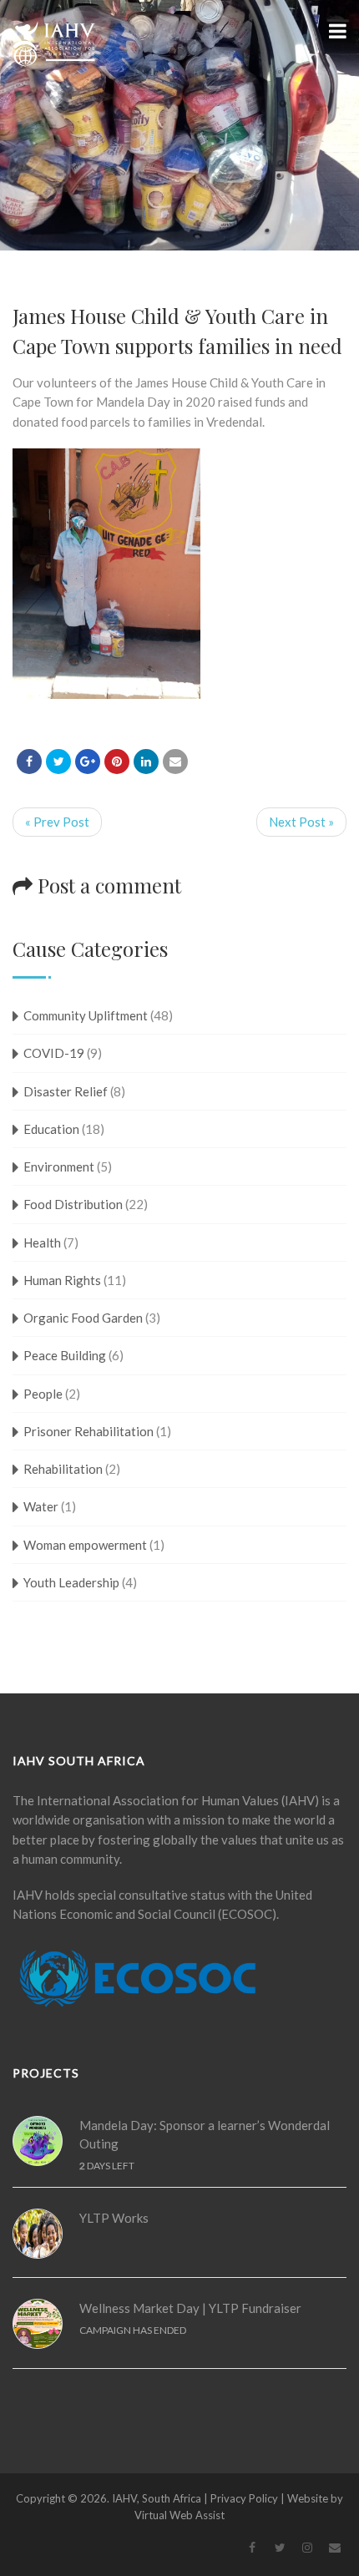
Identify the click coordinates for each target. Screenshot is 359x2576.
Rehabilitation (63, 1469)
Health (42, 1242)
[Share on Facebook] (29, 762)
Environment (59, 1167)
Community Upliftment (86, 1015)
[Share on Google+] (88, 762)
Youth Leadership (71, 1582)
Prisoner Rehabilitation (88, 1431)
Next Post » (301, 822)
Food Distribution (73, 1204)
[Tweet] (58, 762)
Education (51, 1129)
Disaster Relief (66, 1091)
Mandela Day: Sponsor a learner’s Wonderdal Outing (205, 2135)
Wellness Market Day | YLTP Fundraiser (190, 2308)
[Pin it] (117, 762)
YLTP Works (114, 2218)
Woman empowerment (85, 1545)
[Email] (175, 762)
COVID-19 (54, 1053)
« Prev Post (57, 822)
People (43, 1394)
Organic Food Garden (83, 1318)
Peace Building (65, 1355)
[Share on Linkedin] (146, 762)
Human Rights (62, 1280)
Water (41, 1506)
